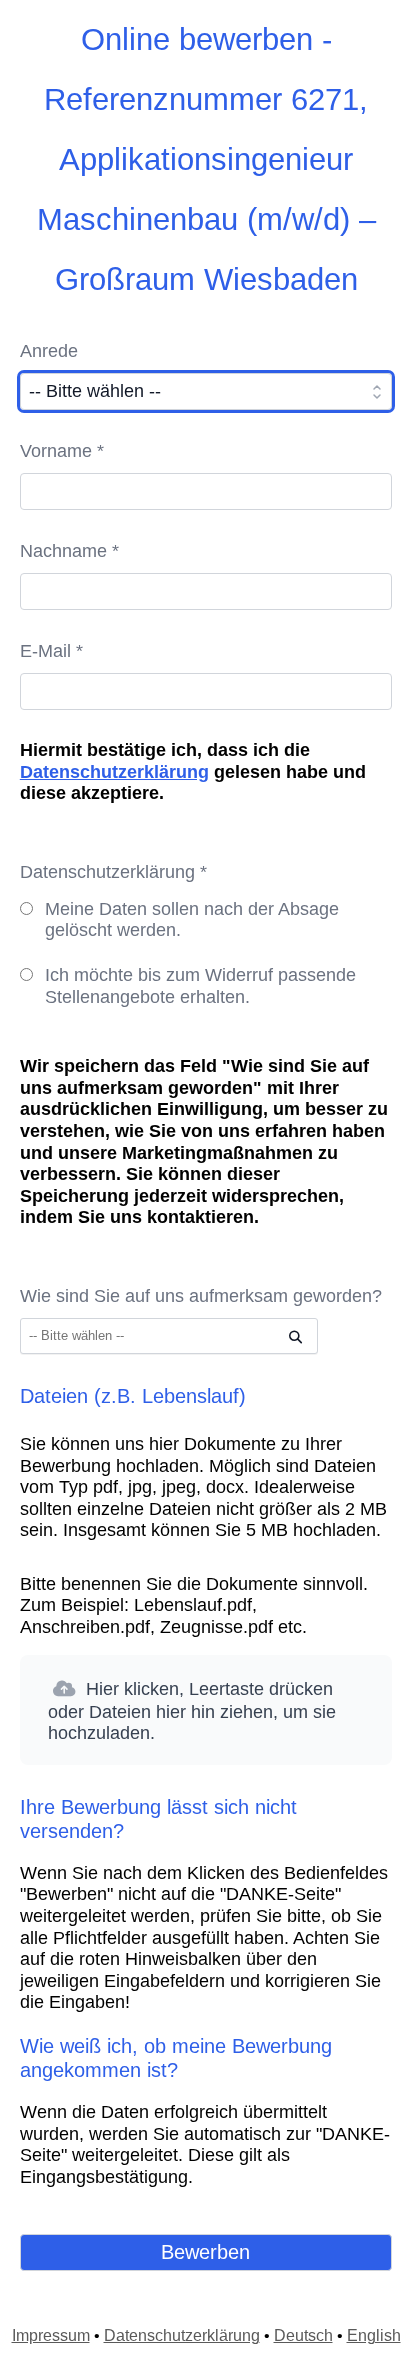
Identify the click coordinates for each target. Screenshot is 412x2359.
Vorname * (62, 451)
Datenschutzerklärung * (113, 872)
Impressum (51, 2335)
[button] (206, 1710)
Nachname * (69, 551)
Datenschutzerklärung (114, 772)
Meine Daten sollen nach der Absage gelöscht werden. (192, 920)
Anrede (49, 351)
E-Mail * (51, 651)
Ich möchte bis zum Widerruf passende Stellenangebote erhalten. (200, 986)
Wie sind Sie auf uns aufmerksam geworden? (201, 1296)
